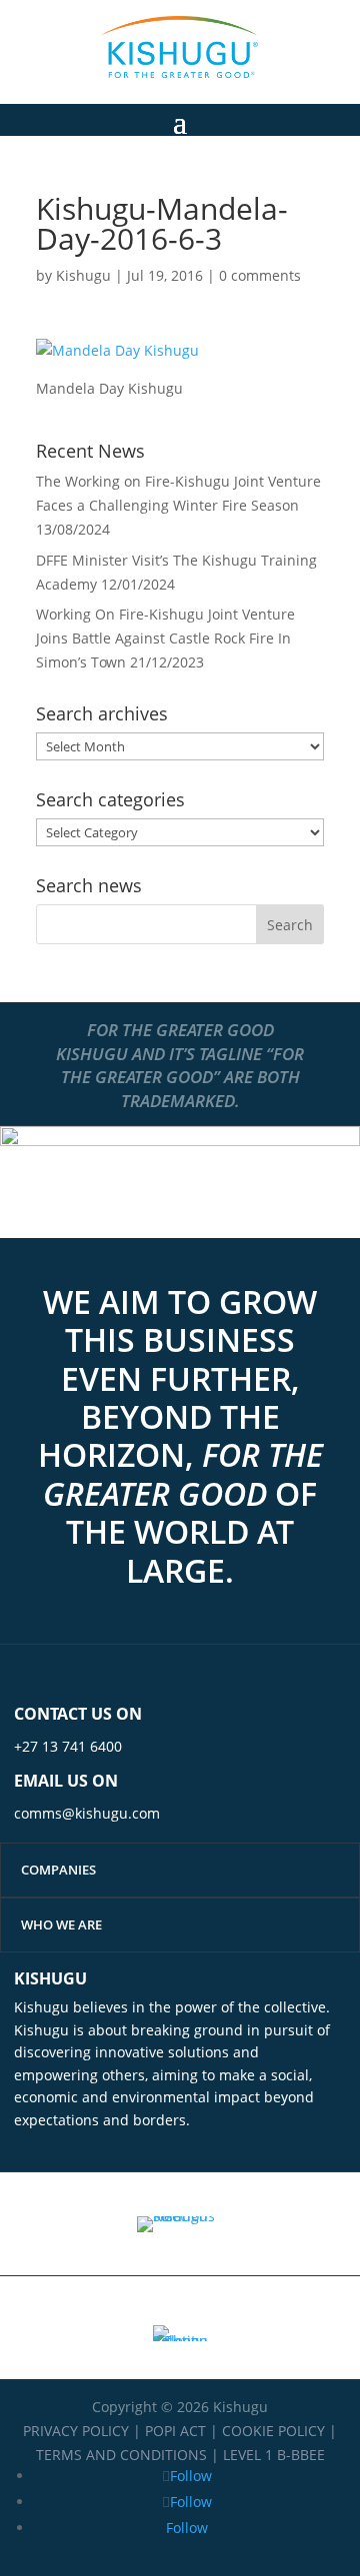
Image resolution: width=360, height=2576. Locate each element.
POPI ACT (175, 2431)
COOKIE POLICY (273, 2431)
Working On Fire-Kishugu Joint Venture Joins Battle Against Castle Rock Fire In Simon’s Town (165, 638)
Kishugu (83, 275)
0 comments (260, 275)
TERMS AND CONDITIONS (121, 2455)
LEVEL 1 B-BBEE (274, 2455)
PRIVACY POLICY (76, 2431)
